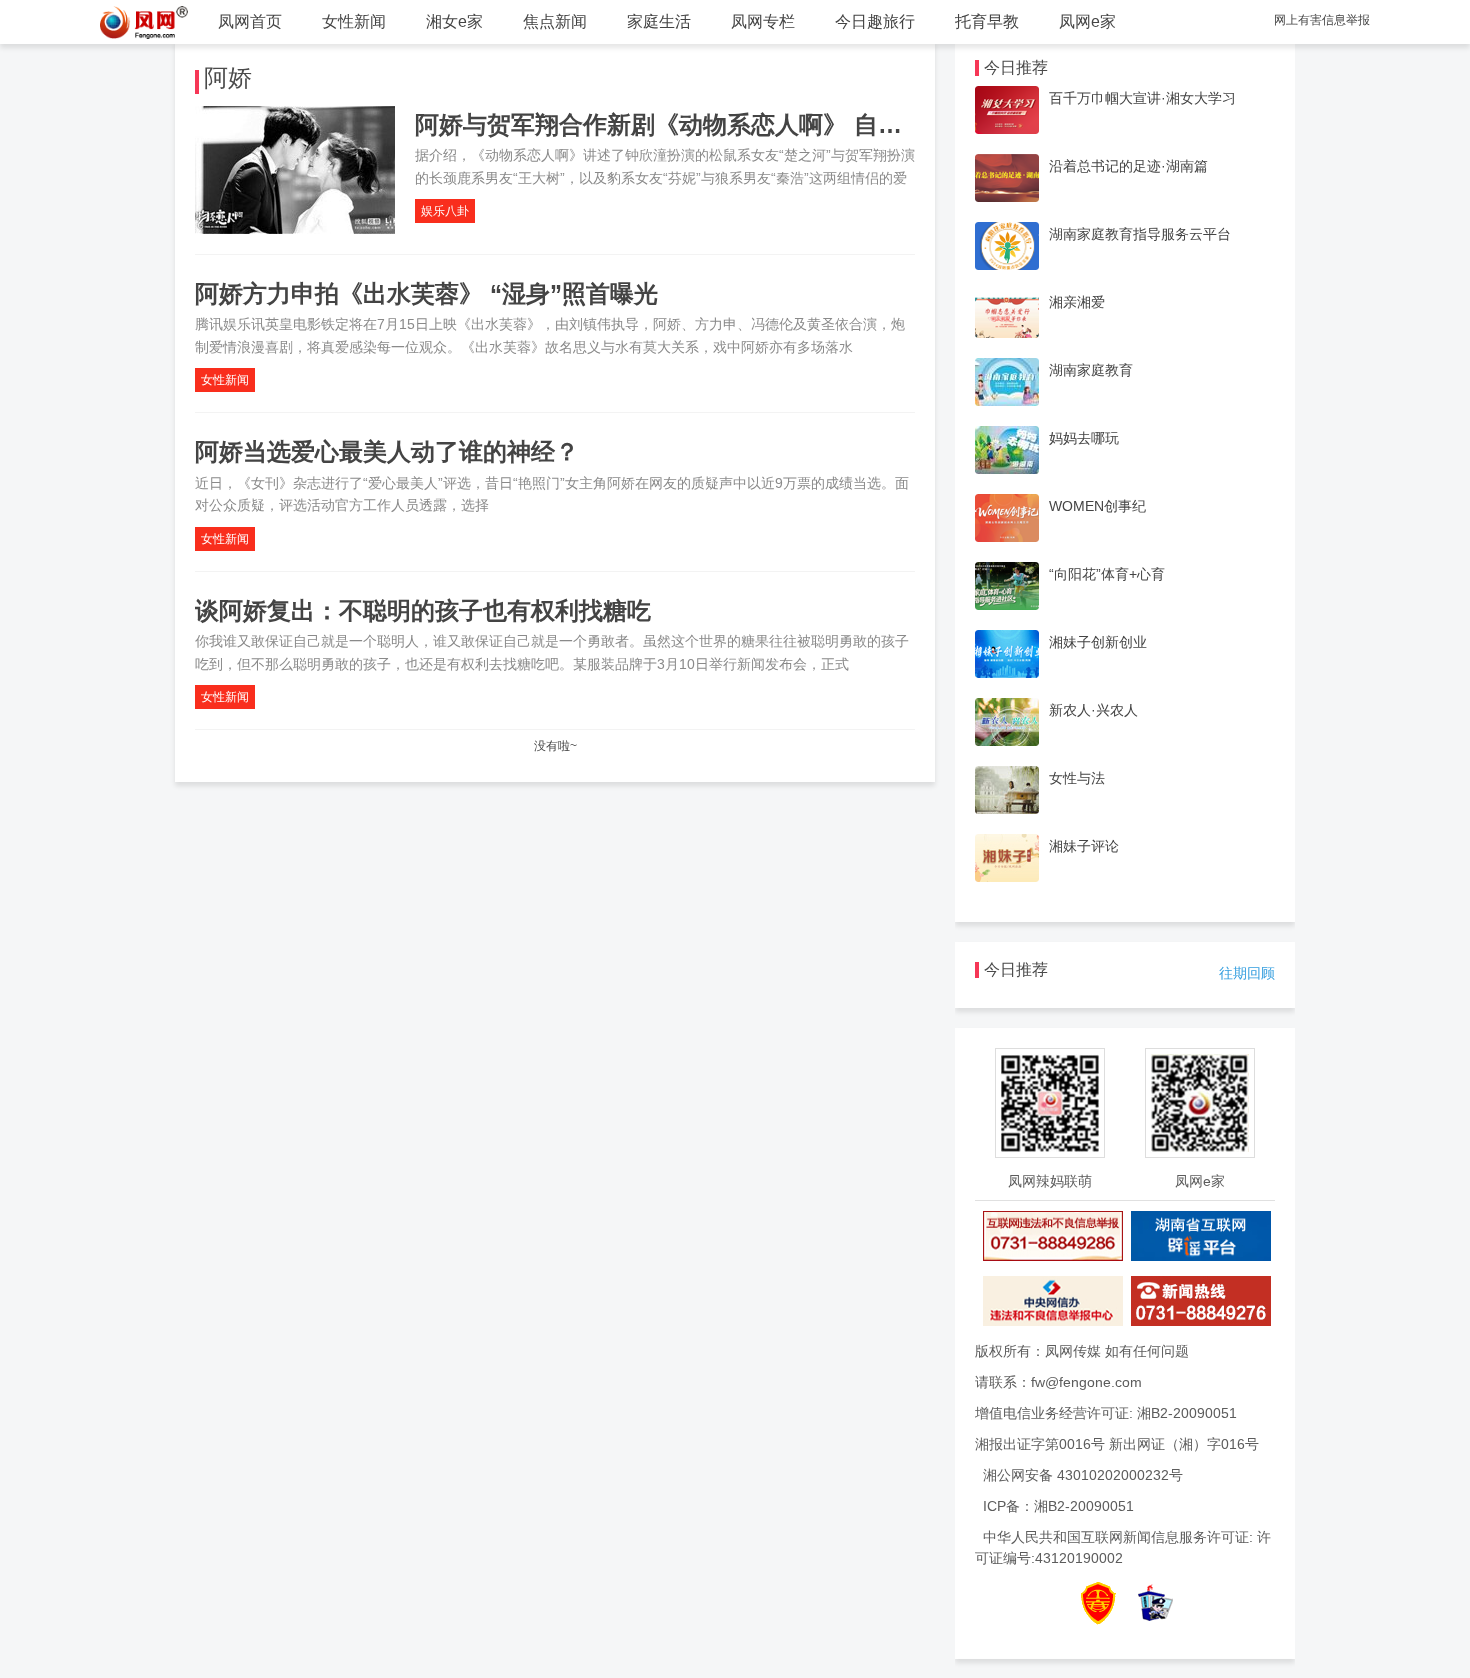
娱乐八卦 (445, 211)
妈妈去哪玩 (1084, 438)
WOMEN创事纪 (1097, 506)
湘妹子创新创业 (1098, 642)
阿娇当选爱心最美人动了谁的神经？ (387, 451)
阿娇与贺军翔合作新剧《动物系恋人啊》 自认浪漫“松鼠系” (730, 124)
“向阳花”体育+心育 (1107, 574)
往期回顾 (1247, 973)
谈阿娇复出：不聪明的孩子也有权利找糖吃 (423, 610)
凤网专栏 (763, 21)
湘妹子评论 (1084, 846)
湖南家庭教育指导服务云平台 (1140, 234)
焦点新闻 (555, 21)
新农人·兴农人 (1093, 710)
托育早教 (987, 21)
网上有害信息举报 (1322, 20)
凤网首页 (250, 21)
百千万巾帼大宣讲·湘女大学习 (1142, 98)
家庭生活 (659, 21)
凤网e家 (1087, 21)
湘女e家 (454, 21)
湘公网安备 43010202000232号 (1083, 1475)
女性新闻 (354, 21)
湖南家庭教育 (1091, 370)
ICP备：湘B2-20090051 (1058, 1506)
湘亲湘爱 (1077, 302)
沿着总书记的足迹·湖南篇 (1128, 166)
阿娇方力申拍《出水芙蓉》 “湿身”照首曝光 (426, 293)
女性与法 (1077, 778)
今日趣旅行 (875, 21)
